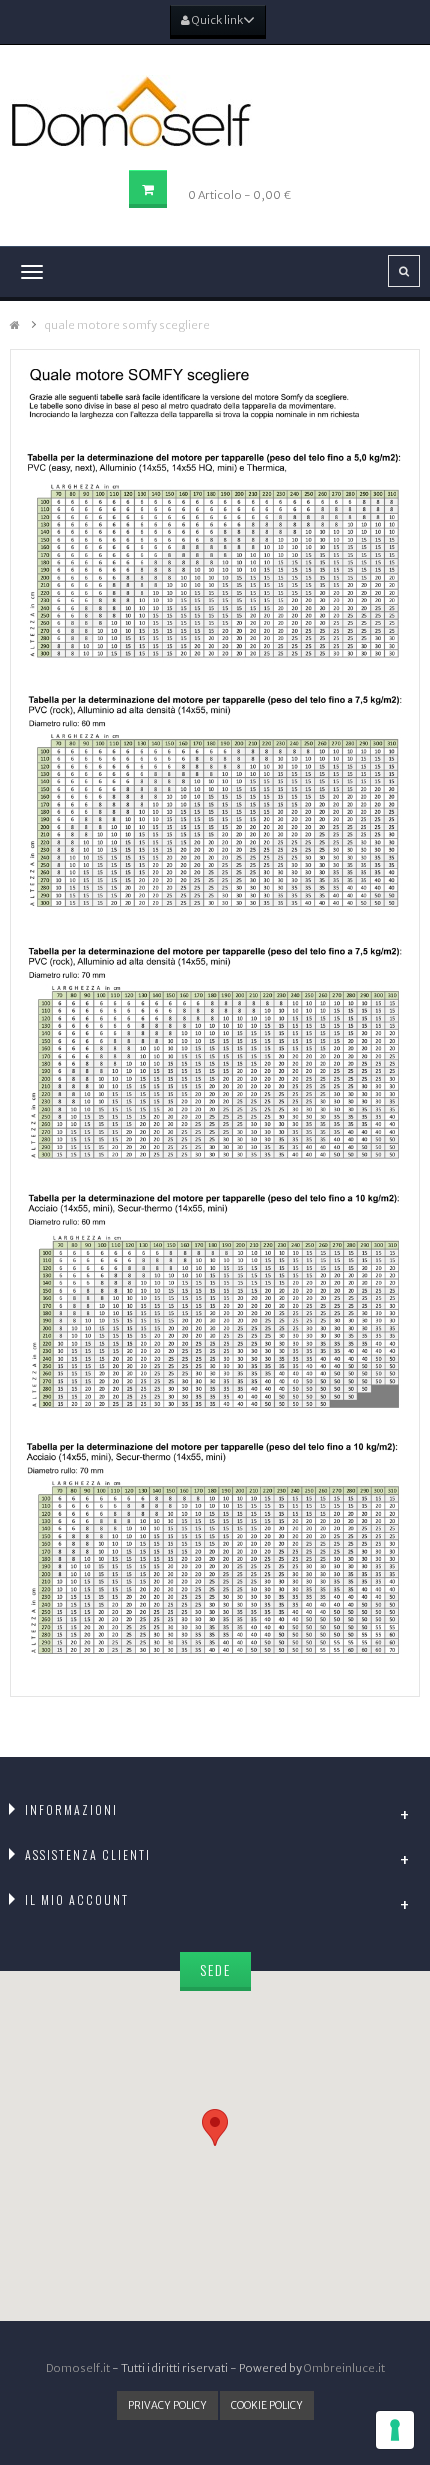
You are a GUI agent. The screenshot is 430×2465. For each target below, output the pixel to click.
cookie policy (267, 2405)
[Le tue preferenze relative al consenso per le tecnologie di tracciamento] (395, 2430)
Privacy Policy (167, 2405)
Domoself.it (78, 2368)
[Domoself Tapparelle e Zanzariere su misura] (215, 112)
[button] (215, 2127)
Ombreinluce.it (344, 2368)
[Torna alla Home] (15, 325)
